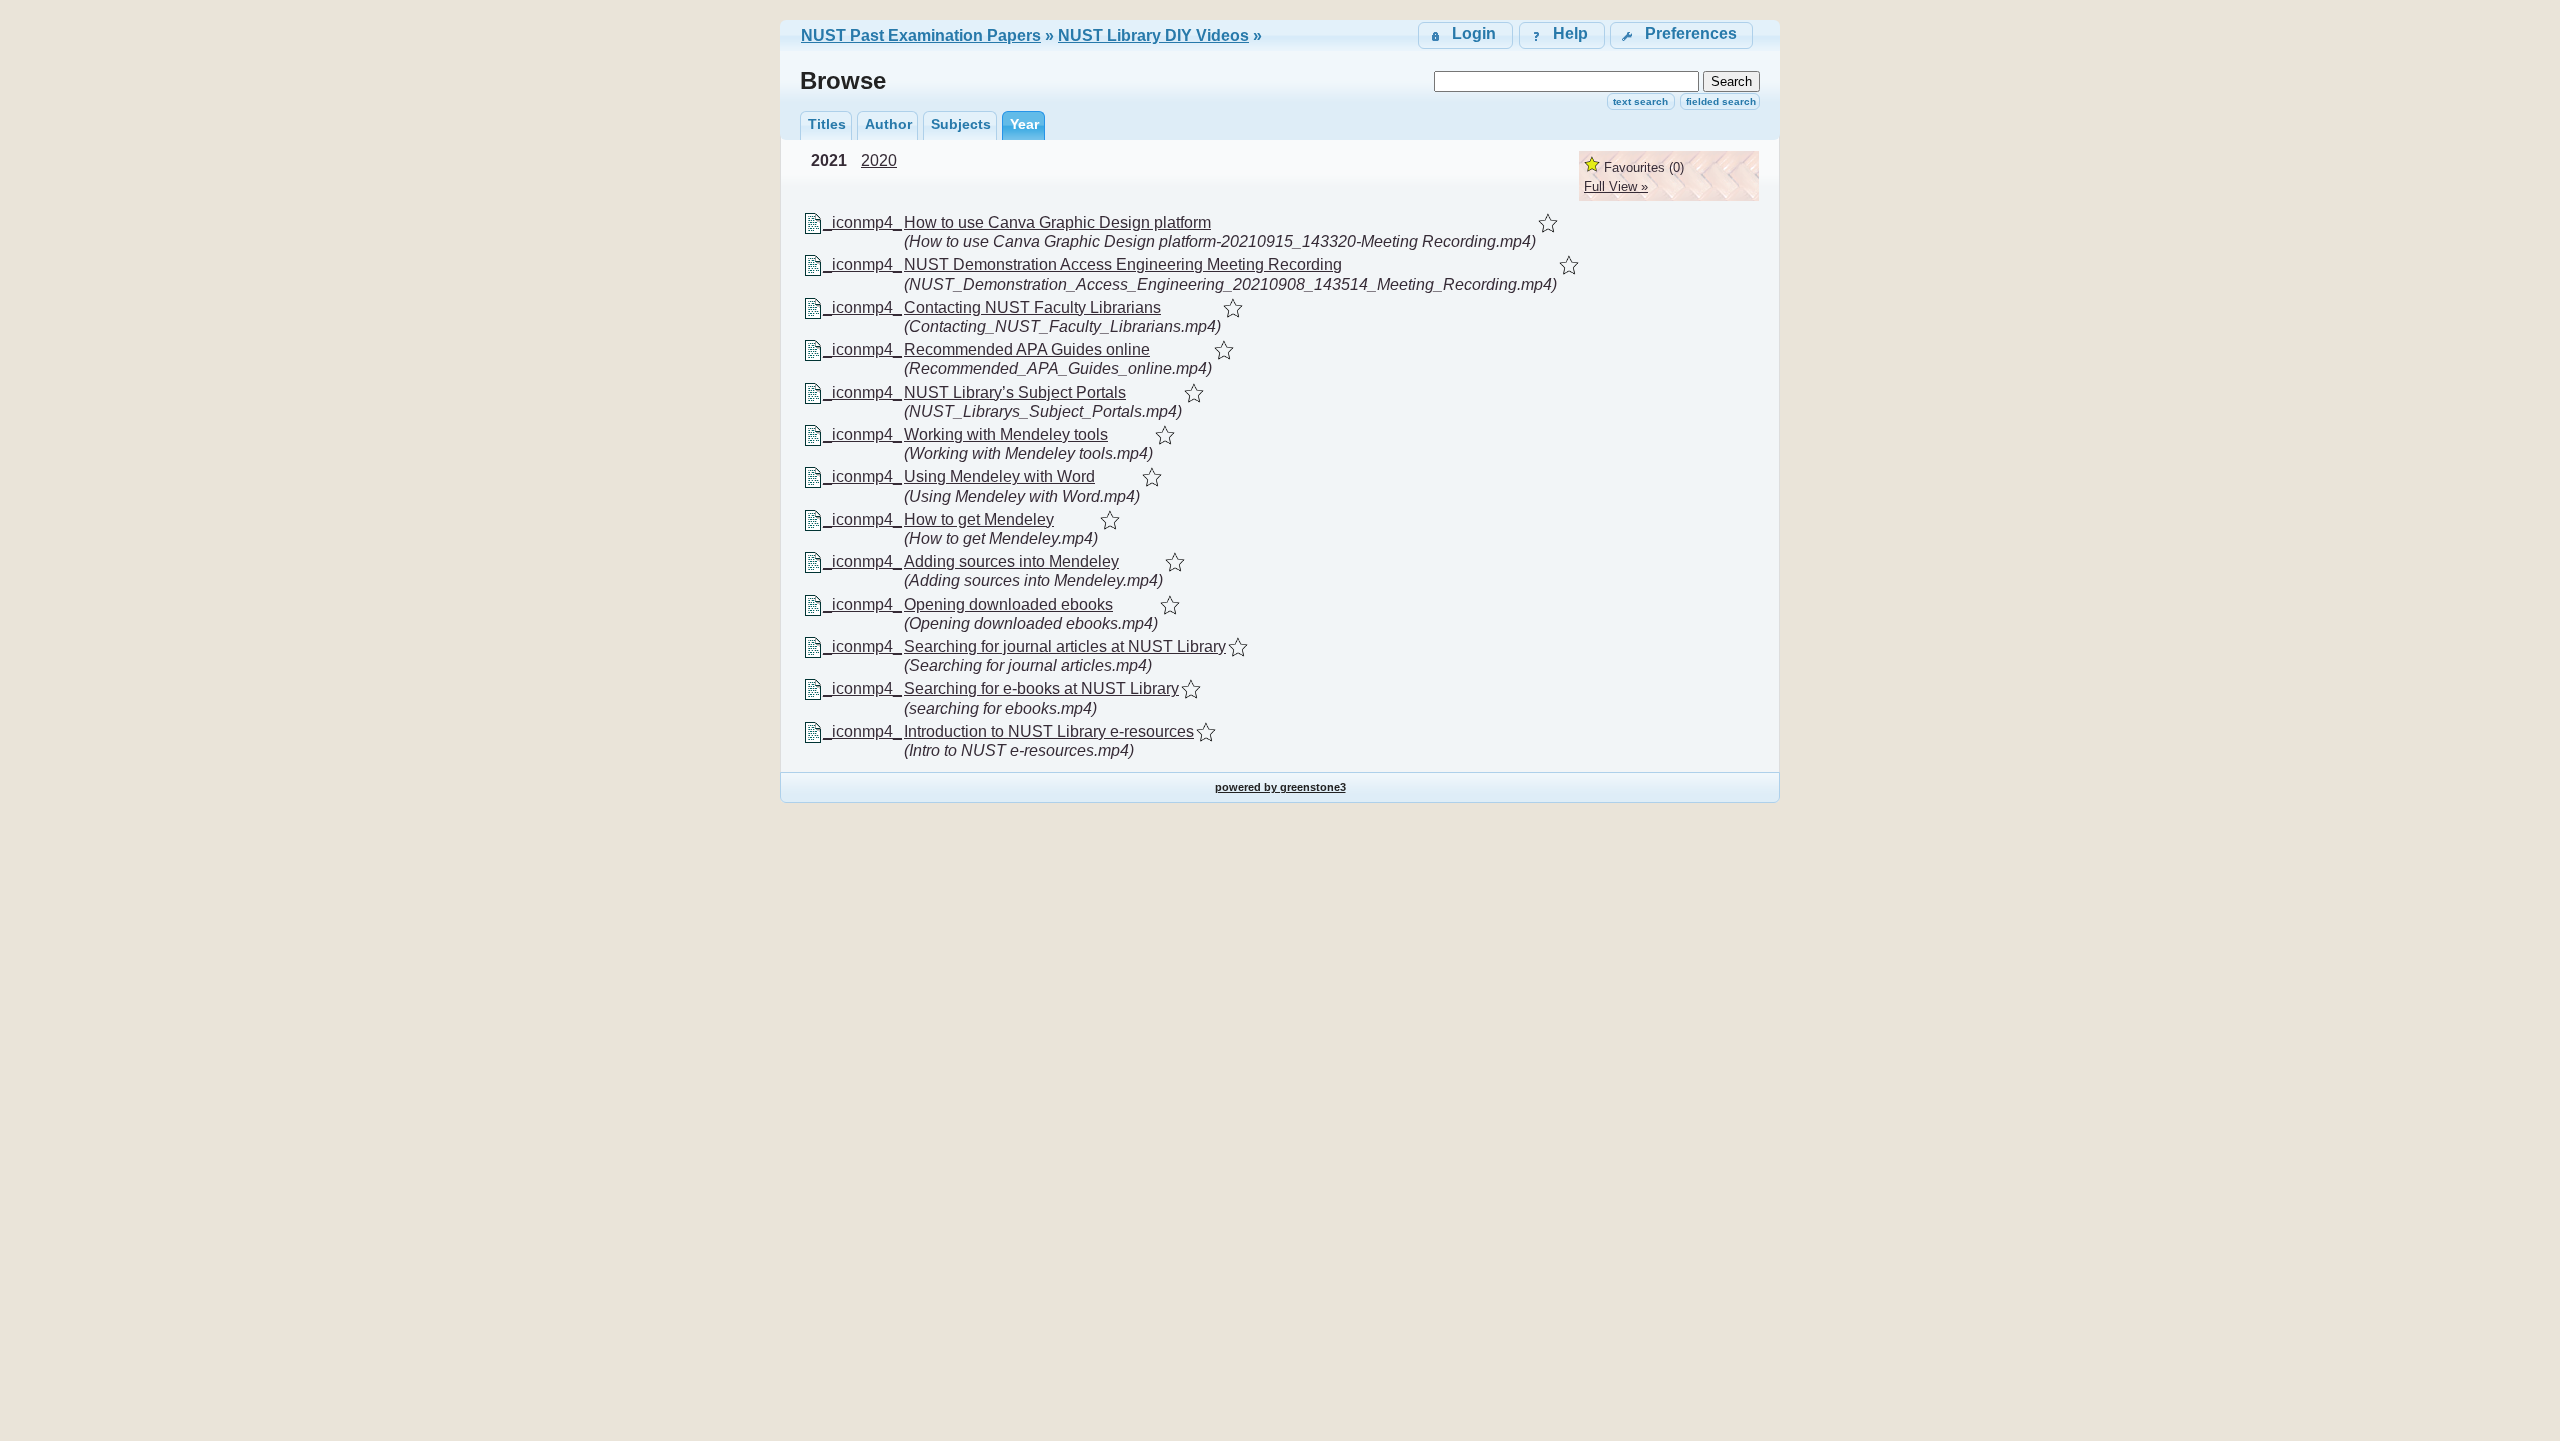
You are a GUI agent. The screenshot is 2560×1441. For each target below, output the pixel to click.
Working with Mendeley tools (1006, 434)
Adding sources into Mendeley (1011, 561)
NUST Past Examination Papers (921, 35)
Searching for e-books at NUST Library (1041, 688)
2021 (829, 160)
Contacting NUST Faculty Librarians (1032, 307)
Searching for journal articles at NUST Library (1065, 646)
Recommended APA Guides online (1027, 349)
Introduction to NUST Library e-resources (1049, 731)
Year (1024, 124)
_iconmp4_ (862, 222)
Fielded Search (1721, 101)
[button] (1681, 35)
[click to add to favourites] (1548, 223)
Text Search (1640, 101)
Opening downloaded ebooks (1008, 604)
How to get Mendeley (979, 519)
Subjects (961, 124)
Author (888, 124)
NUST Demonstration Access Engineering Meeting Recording (1123, 264)
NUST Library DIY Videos (1153, 35)
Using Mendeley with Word (999, 476)
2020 (879, 160)
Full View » (1616, 186)
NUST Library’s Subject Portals (1015, 392)
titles (827, 124)
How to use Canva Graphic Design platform (1057, 222)
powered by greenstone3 (1280, 787)
